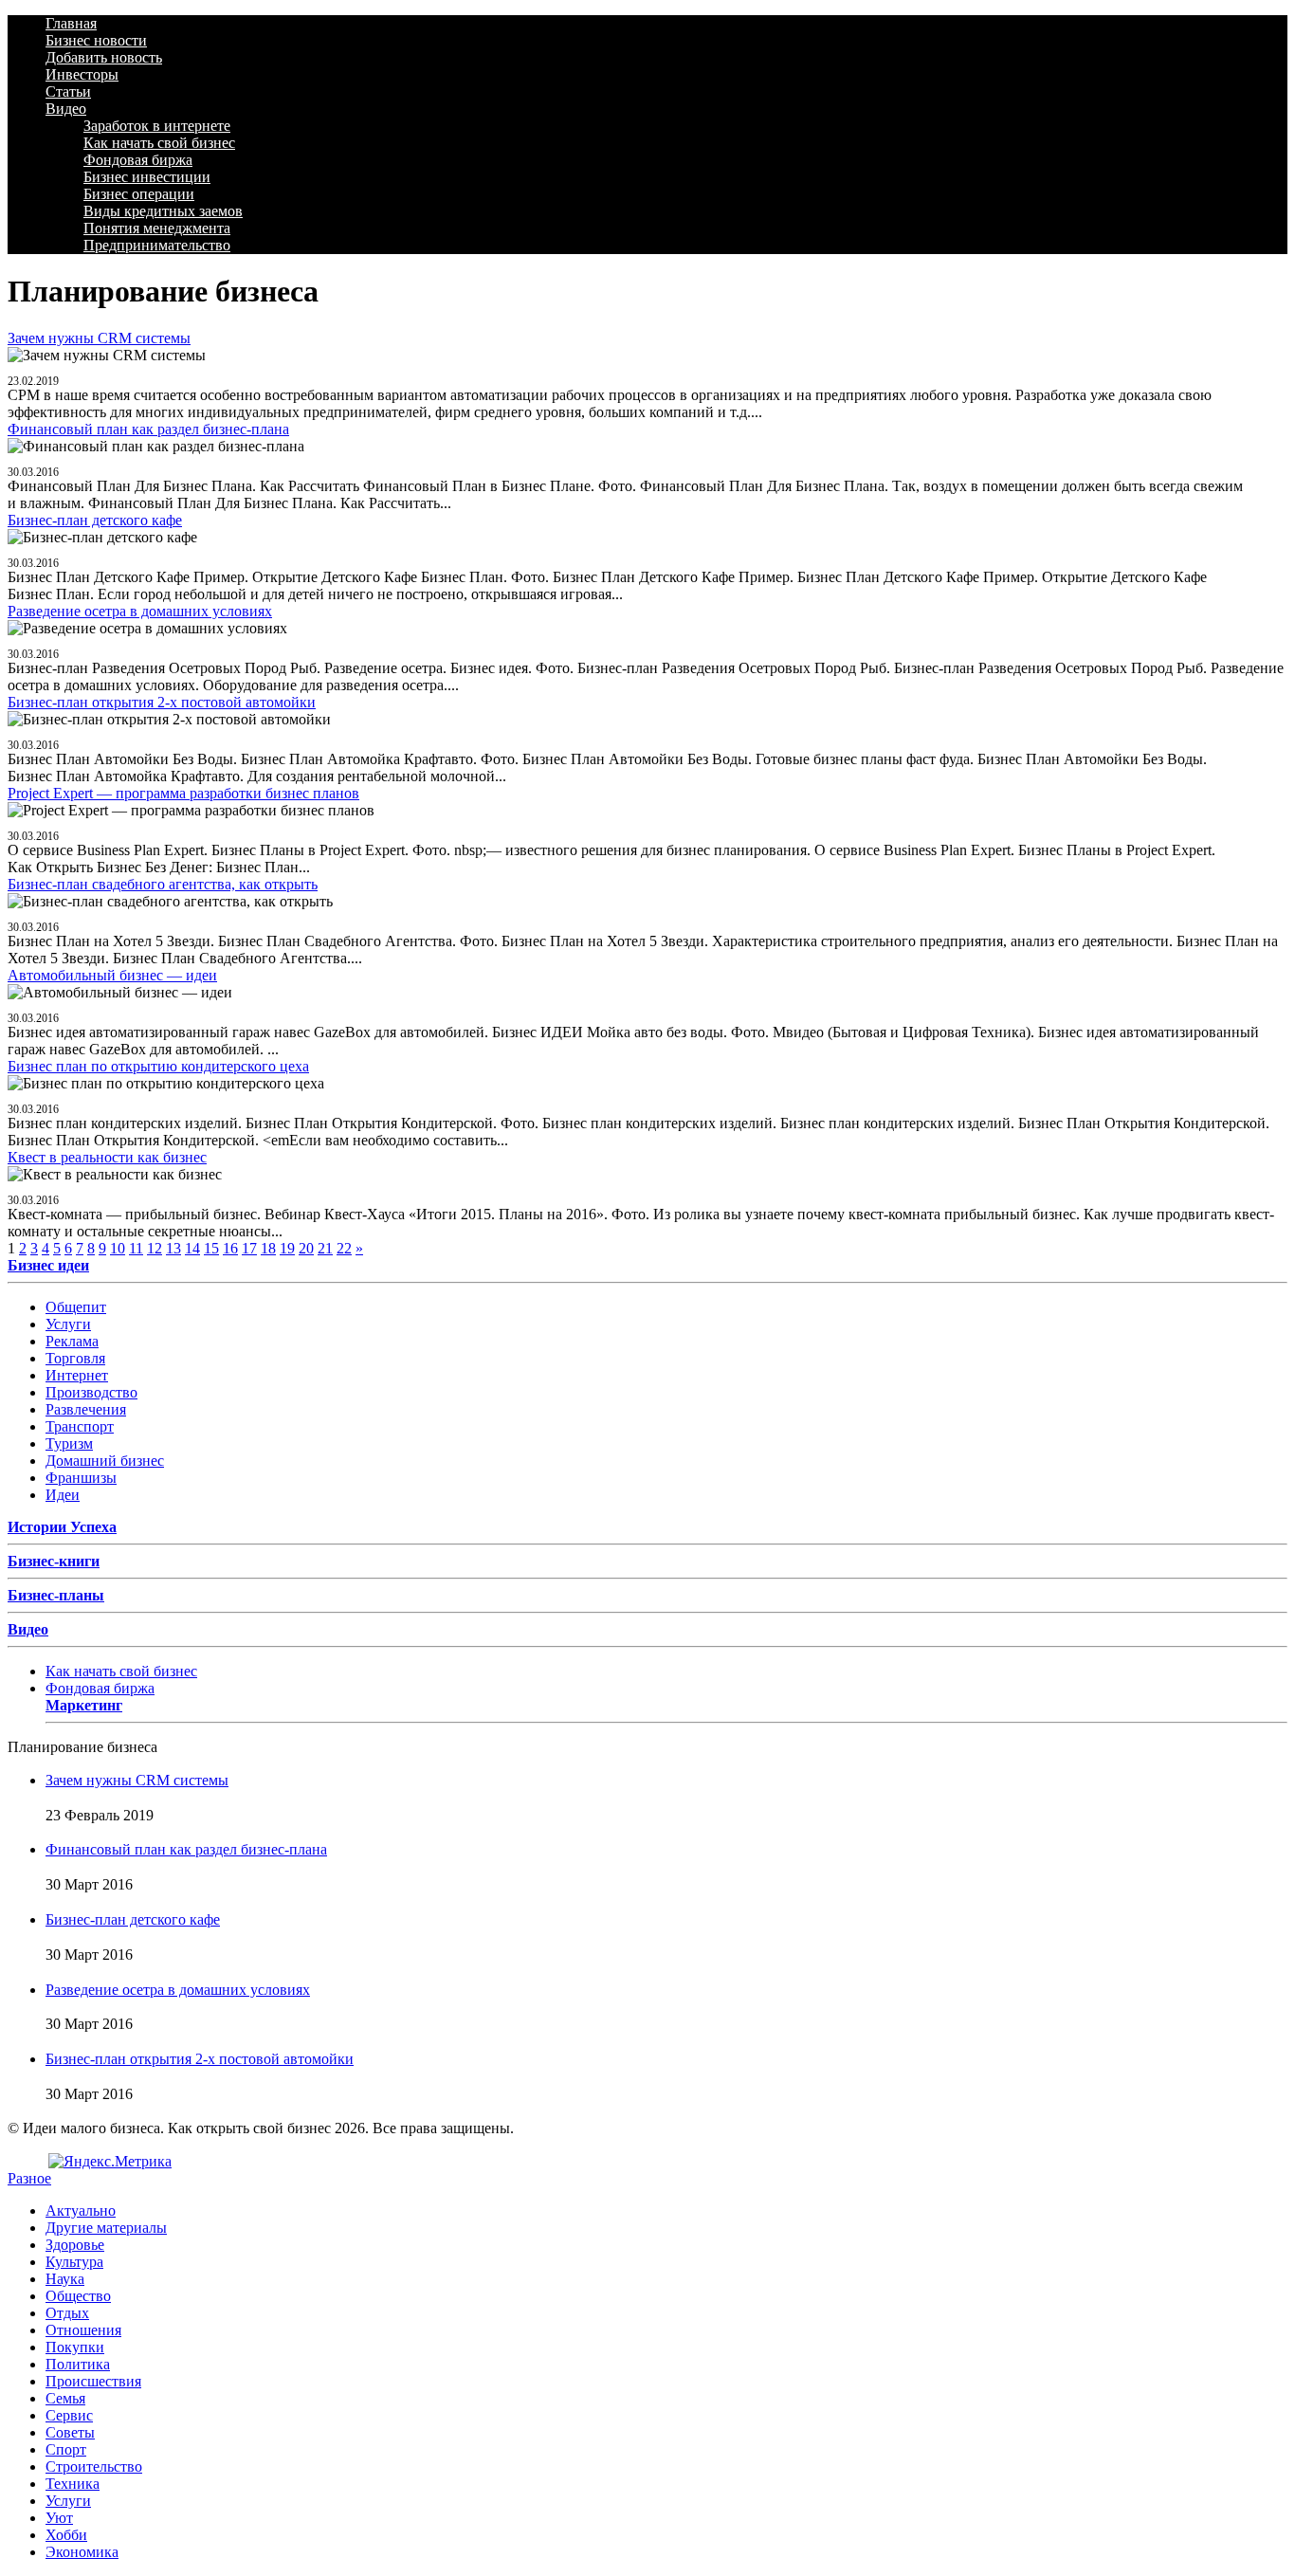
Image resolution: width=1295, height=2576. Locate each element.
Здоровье (75, 2245)
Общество (78, 2296)
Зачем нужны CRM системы (99, 338)
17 (249, 1248)
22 (344, 1248)
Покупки (75, 2347)
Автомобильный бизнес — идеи (112, 975)
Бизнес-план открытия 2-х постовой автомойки (162, 702)
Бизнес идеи (48, 1265)
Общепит (76, 1307)
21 (325, 1248)
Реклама (72, 1341)
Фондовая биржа (138, 160)
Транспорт (80, 1426)
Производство (91, 1392)
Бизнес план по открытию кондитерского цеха (158, 1066)
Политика (78, 2364)
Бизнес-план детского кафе (95, 520)
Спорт (66, 2449)
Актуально (81, 2211)
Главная (71, 23)
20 (306, 1248)
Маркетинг (84, 1705)
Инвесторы (82, 74)
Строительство (94, 2466)
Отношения (83, 2330)
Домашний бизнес (105, 1461)
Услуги (68, 1324)
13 (173, 1248)
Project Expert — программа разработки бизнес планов (183, 793)
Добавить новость (104, 57)
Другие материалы (106, 2228)
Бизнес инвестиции (147, 177)
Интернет (77, 1375)
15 (211, 1248)
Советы (70, 2432)
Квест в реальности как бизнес (107, 1157)
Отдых (67, 2313)
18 (268, 1248)
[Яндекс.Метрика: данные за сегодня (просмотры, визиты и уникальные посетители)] (110, 2162)
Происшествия (93, 2381)
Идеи (63, 1495)
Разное (29, 2178)
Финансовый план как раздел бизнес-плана (148, 429)
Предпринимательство (157, 245)
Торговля (75, 1358)
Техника (73, 2484)
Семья (65, 2398)
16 (230, 1248)
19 (287, 1248)
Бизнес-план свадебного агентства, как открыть (163, 884)
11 (136, 1248)
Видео (66, 109)
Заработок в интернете (157, 126)
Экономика (82, 2552)
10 (118, 1248)
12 (155, 1248)
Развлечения (86, 1409)
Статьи (68, 91)
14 (192, 1248)
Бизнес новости (96, 40)
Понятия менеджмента (157, 228)
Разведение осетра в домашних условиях (140, 611)
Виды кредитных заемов (163, 211)
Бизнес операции (139, 194)
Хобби (66, 2535)
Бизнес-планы (56, 1595)
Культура (74, 2262)
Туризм (69, 1443)
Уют (59, 2518)
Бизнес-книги (54, 1561)
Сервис (69, 2415)
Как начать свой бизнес (159, 143)
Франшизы (81, 1478)
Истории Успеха (62, 1527)
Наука (65, 2279)
